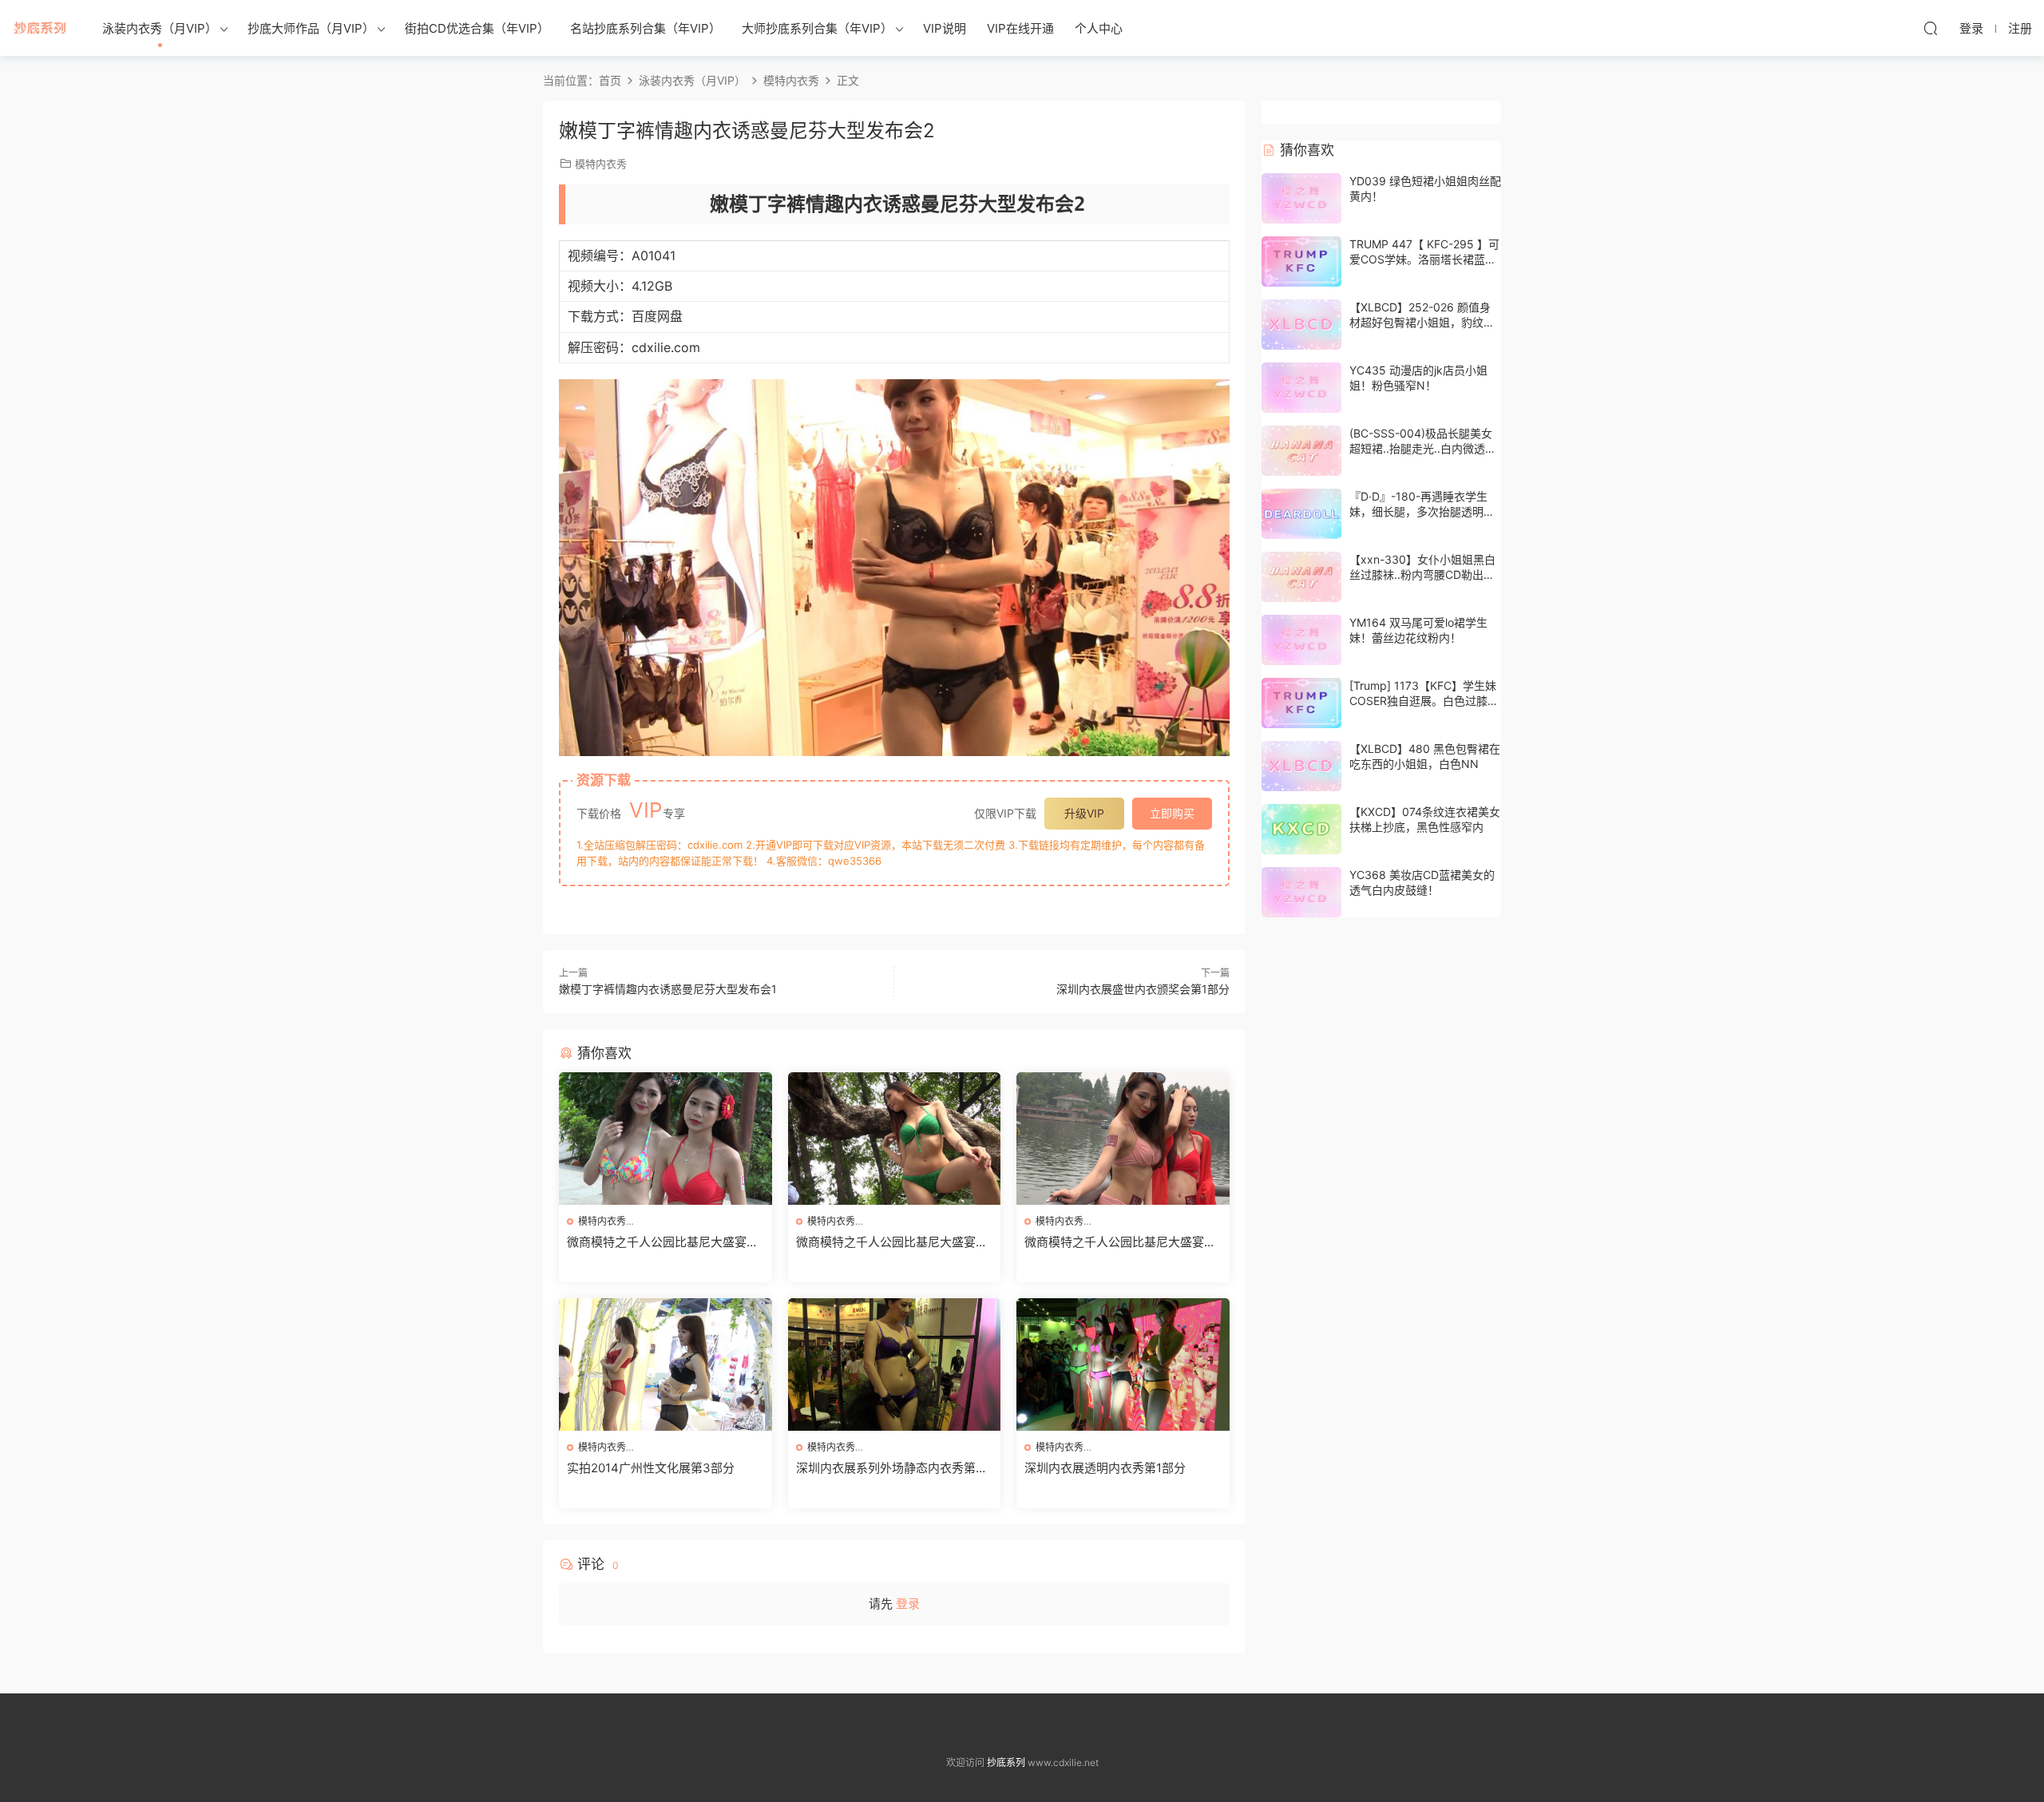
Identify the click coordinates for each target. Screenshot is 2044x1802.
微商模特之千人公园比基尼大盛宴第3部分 (663, 1242)
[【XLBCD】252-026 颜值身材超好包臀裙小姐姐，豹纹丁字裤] (1301, 325)
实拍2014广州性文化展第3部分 (651, 1468)
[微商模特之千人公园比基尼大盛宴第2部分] (895, 1139)
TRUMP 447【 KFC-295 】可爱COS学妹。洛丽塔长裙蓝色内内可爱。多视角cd (1424, 259)
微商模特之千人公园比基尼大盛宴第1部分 (1120, 1242)
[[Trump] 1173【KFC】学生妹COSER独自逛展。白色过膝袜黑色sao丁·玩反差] (1301, 703)
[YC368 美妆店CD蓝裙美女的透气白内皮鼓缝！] (1301, 892)
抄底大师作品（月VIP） (311, 28)
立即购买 (1172, 813)
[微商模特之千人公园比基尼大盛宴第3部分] (665, 1139)
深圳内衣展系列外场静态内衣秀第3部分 (890, 1468)
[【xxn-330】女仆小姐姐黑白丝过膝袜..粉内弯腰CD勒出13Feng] (1301, 577)
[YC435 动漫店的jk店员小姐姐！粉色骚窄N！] (1301, 388)
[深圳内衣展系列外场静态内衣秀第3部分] (895, 1364)
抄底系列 (40, 28)
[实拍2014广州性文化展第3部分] (665, 1364)
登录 (908, 1604)
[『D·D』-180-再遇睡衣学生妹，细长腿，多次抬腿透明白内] (1301, 514)
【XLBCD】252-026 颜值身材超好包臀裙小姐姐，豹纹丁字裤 (1422, 323)
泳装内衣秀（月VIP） (160, 28)
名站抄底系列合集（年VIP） (646, 28)
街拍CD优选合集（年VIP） (477, 28)
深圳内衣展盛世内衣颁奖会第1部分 (1143, 989)
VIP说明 (945, 28)
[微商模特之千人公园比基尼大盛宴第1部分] (1123, 1139)
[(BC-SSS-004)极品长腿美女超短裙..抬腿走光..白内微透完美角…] (1301, 451)
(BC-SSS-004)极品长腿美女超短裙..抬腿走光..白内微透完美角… (1423, 449)
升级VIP (1084, 813)
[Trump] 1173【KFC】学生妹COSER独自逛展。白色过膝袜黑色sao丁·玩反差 (1424, 701)
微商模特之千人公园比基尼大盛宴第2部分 (892, 1242)
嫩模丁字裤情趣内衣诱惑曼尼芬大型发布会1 (668, 989)
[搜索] (1931, 28)
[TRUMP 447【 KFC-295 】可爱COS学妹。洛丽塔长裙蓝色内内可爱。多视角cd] (1301, 261)
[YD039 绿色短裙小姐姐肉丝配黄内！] (1301, 198)
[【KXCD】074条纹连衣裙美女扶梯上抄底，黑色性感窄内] (1301, 829)
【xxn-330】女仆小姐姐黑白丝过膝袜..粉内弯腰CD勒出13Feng (1422, 575)
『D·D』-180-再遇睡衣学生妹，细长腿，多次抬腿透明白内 (1422, 512)
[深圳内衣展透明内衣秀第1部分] (1123, 1364)
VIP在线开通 (1020, 28)
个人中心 (1099, 28)
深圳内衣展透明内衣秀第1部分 (1105, 1468)
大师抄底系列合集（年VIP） (817, 28)
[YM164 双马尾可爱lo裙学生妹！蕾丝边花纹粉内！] (1301, 640)
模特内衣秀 (601, 164)
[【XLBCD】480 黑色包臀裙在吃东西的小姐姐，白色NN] (1301, 766)
